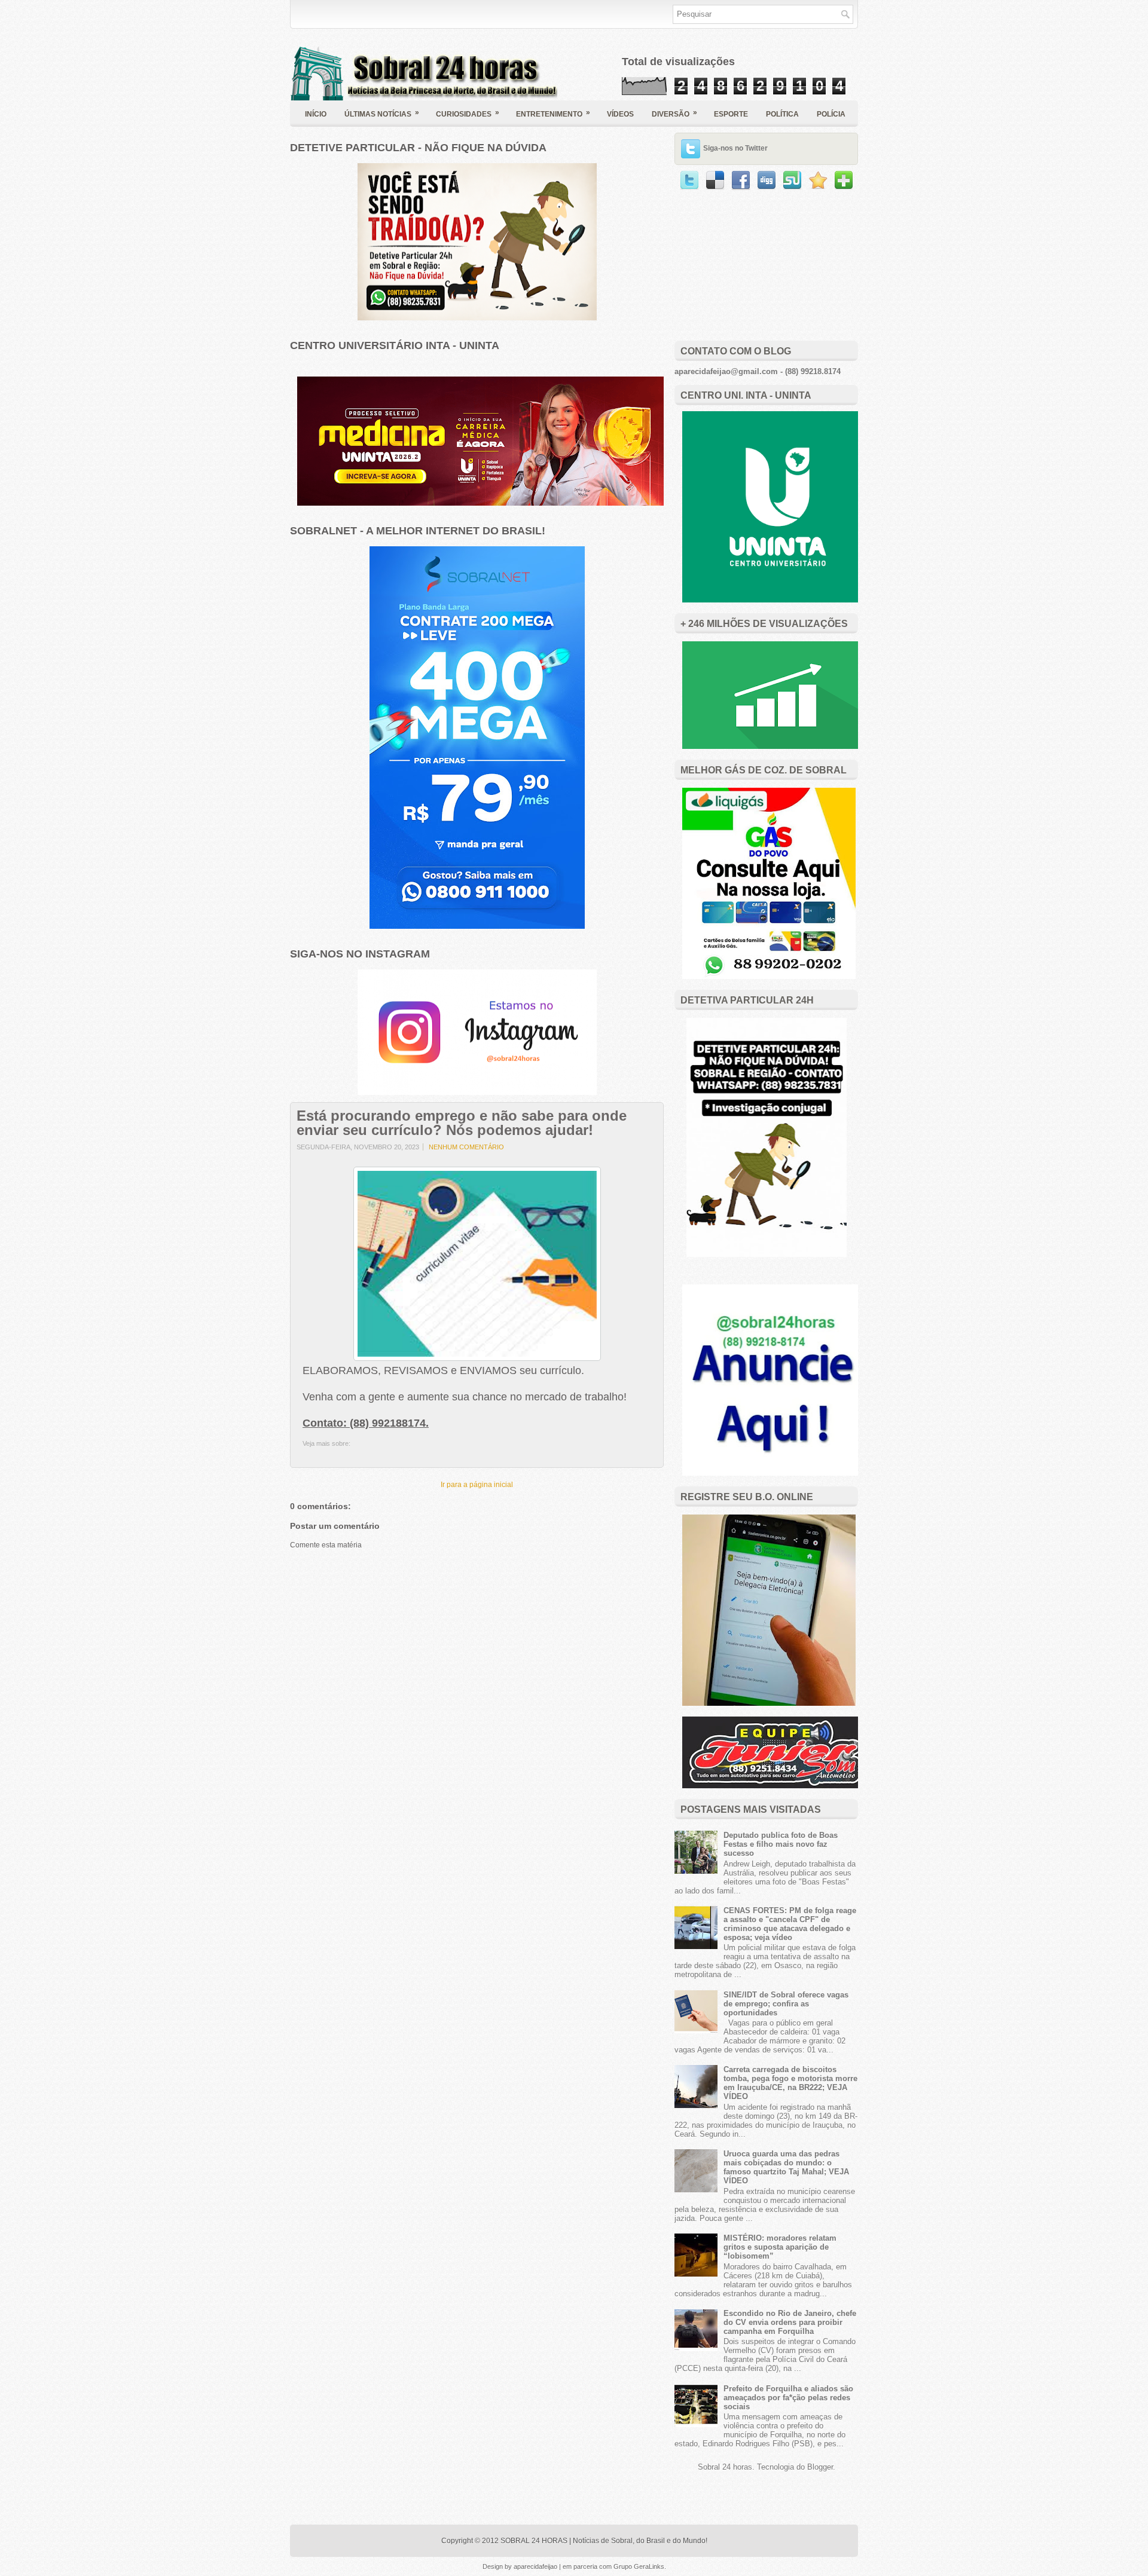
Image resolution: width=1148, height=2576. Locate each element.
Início (316, 114)
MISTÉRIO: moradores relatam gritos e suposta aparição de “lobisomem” (780, 2247)
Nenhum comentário (466, 1147)
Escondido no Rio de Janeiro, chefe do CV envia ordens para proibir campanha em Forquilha (790, 2322)
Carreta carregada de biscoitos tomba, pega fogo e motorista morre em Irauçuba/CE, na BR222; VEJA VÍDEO (790, 2083)
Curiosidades (468, 113)
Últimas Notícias (382, 113)
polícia (831, 114)
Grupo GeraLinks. (640, 2566)
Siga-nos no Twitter (735, 148)
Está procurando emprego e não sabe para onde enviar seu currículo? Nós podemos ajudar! (462, 1123)
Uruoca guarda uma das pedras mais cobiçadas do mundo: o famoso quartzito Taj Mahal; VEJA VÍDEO (786, 2167)
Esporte (731, 114)
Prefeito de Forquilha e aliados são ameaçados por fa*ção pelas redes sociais (788, 2398)
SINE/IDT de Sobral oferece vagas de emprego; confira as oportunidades (786, 2004)
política (782, 114)
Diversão (674, 113)
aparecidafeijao (536, 2566)
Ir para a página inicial (477, 1485)
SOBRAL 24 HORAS (534, 2541)
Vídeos (620, 114)
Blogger (820, 2467)
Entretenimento (553, 113)
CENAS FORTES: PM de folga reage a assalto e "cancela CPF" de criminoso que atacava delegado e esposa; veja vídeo (790, 1924)
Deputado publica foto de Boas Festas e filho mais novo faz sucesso (781, 1844)
